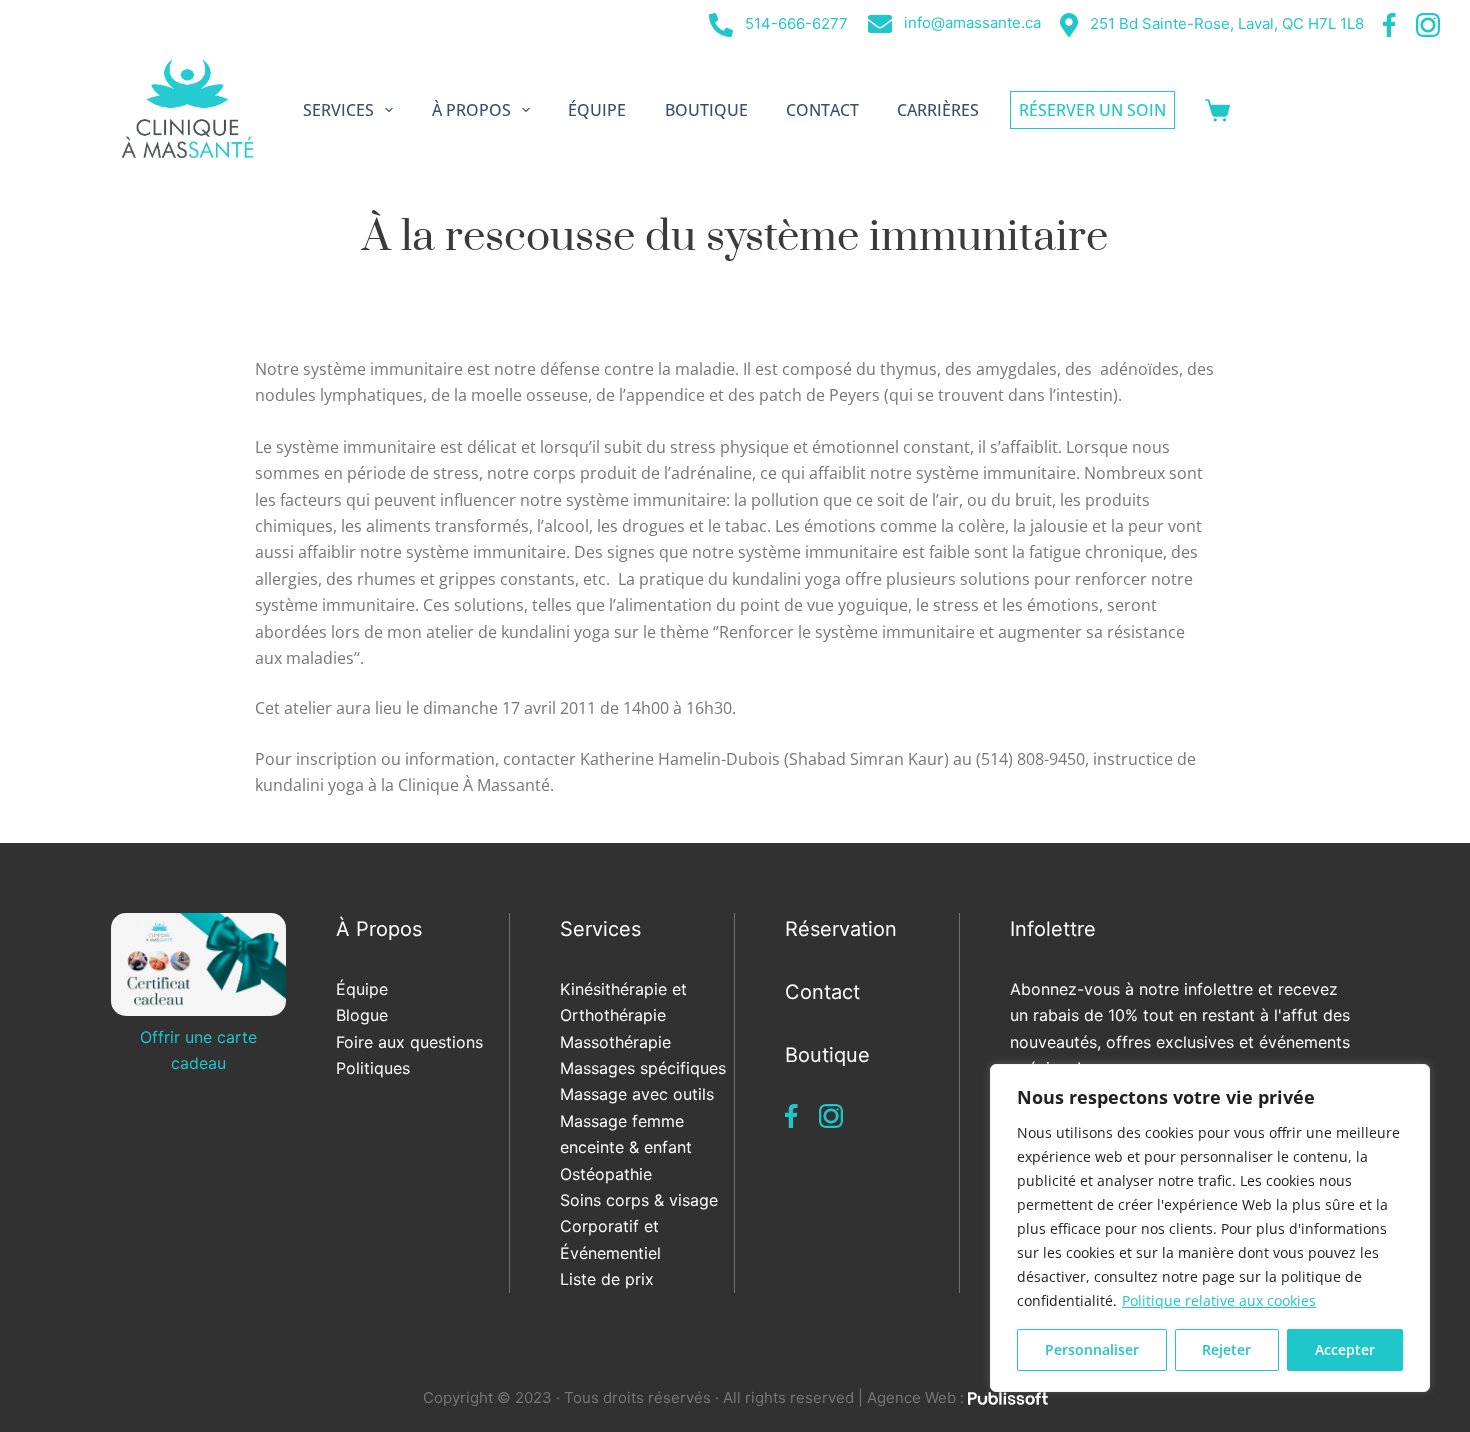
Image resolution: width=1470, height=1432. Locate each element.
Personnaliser (1092, 1349)
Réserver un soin (1092, 110)
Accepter (1345, 1349)
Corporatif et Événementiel (610, 1239)
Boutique (706, 110)
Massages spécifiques (643, 1068)
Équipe (597, 110)
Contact (822, 110)
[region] (1210, 1228)
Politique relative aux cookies (1219, 1300)
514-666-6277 (794, 23)
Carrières (938, 110)
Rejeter (1226, 1349)
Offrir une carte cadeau (198, 1050)
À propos (471, 110)
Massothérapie (615, 1042)
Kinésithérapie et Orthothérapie (623, 1002)
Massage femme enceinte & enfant (626, 1134)
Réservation (841, 929)
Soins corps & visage (639, 1200)
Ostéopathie (606, 1174)
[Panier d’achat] (1217, 110)
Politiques (373, 1068)
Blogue (362, 1015)
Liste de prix (607, 1279)
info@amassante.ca (970, 22)
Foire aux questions (409, 1042)
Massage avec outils (637, 1094)
